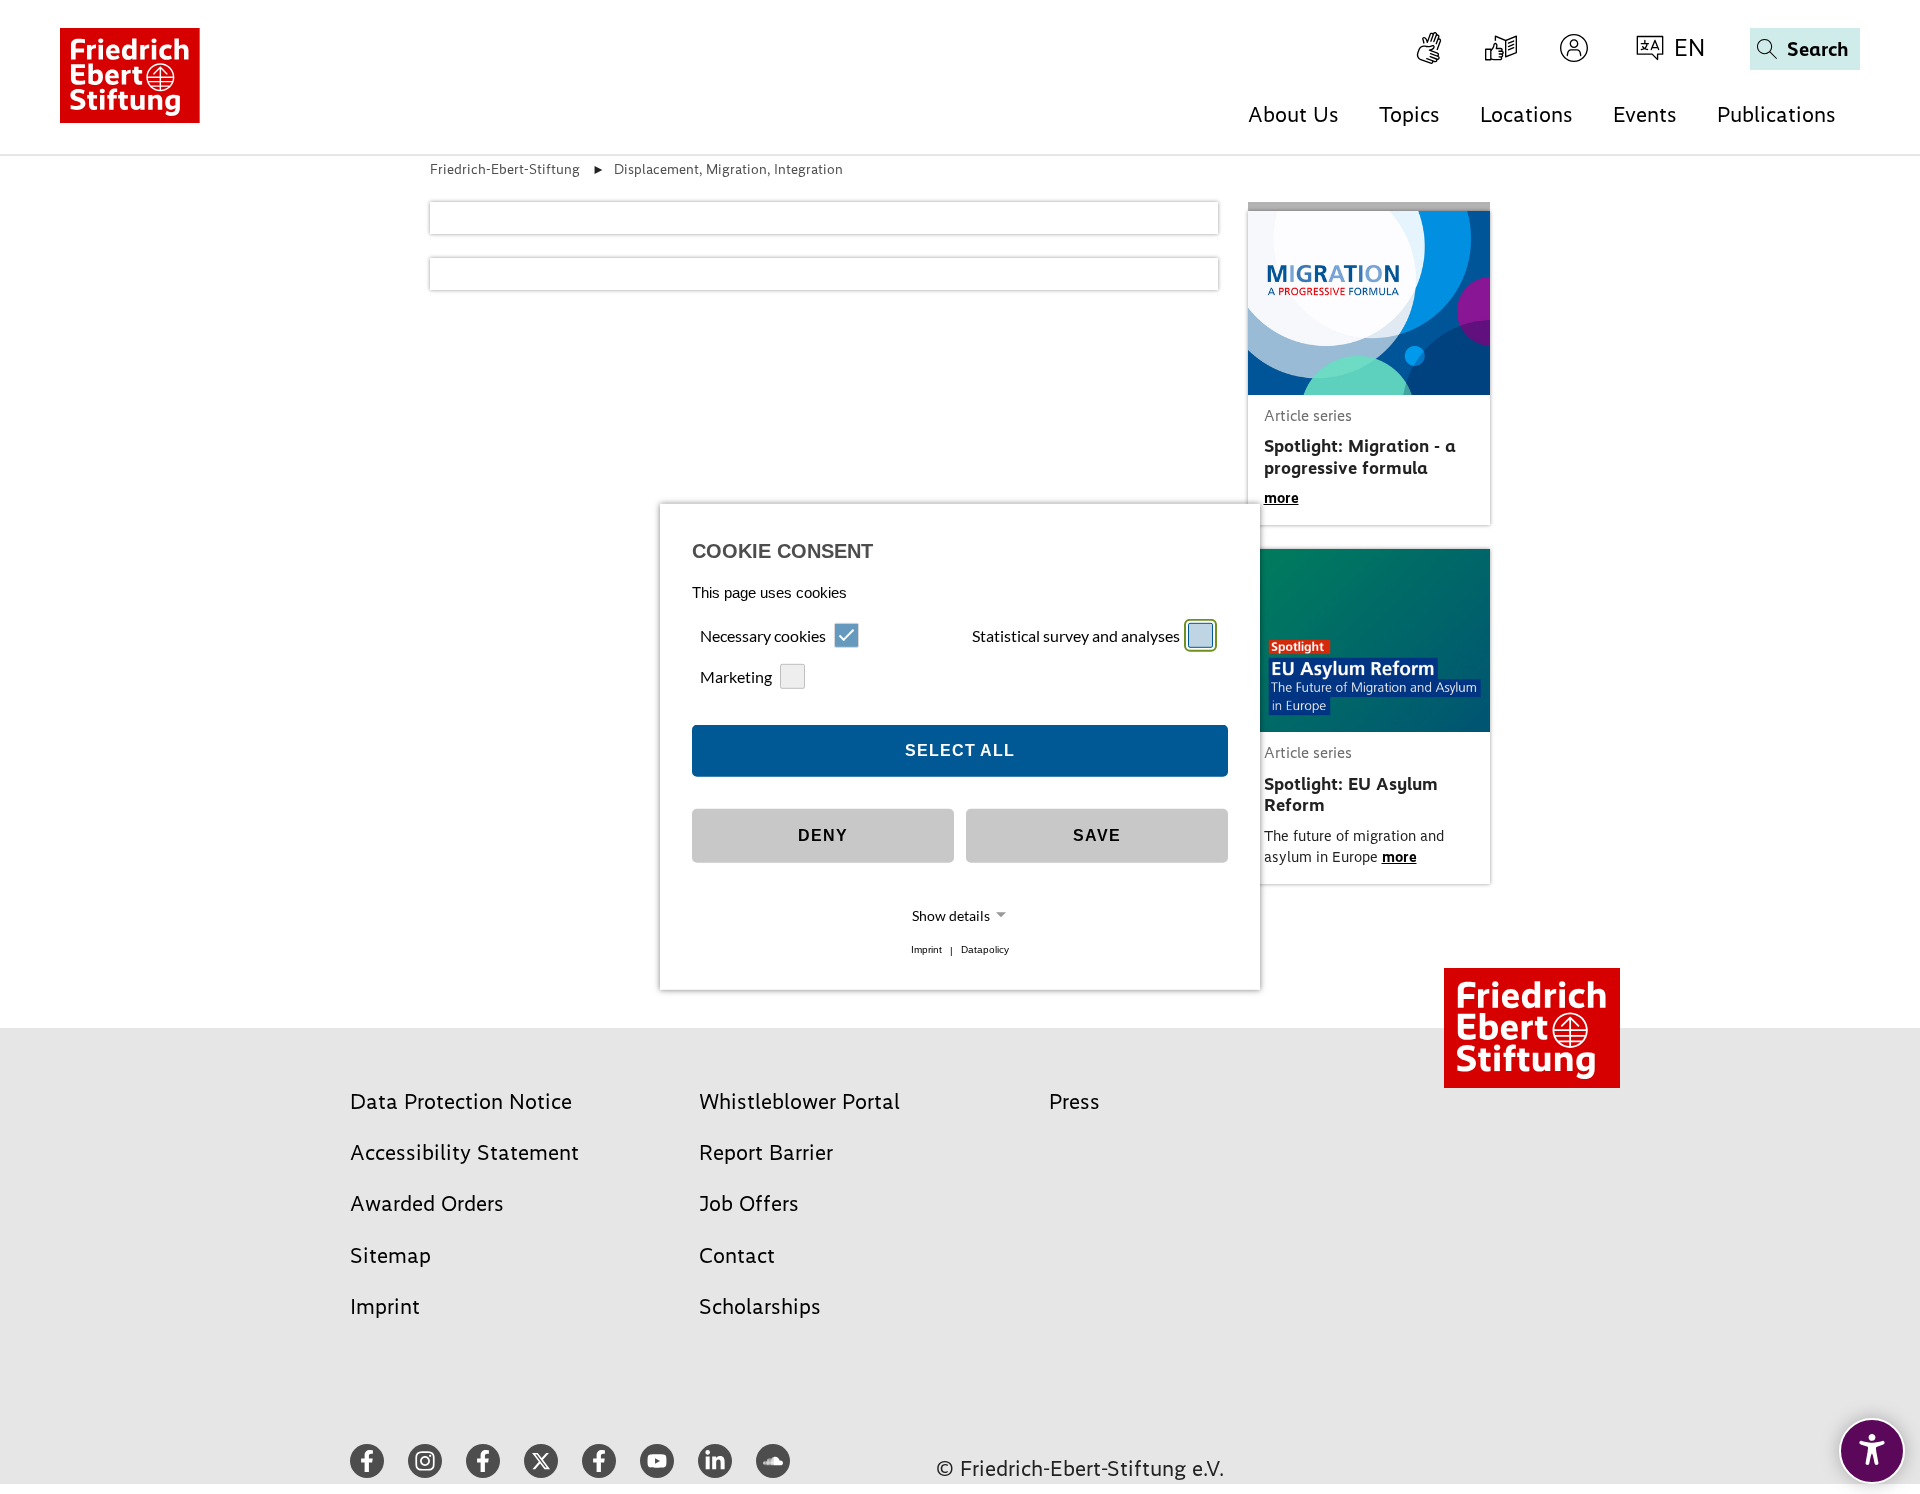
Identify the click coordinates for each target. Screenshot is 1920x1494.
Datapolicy (985, 950)
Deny (823, 835)
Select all (960, 750)
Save (1097, 835)
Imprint (926, 950)
